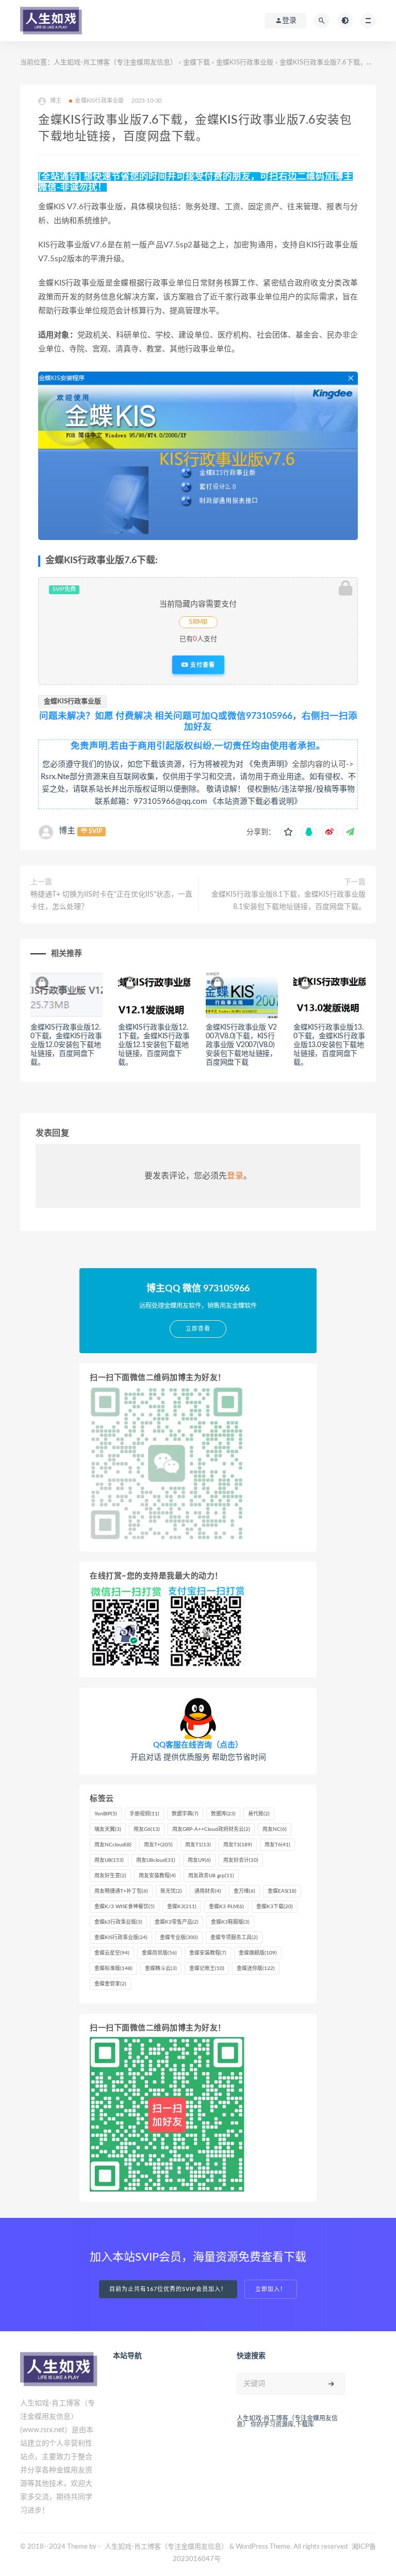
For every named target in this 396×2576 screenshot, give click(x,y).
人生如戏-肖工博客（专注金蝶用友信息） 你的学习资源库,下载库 (287, 2421)
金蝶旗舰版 (258, 1953)
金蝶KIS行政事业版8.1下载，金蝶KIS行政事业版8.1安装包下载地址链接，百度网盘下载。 (288, 901)
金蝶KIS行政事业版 (245, 63)
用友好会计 (241, 1860)
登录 (235, 1176)
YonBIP (106, 1814)
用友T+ (158, 1845)
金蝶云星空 (112, 1953)
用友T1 (198, 1845)
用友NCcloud (113, 1845)
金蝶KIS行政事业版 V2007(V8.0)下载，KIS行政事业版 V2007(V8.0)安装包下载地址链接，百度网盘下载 (241, 1045)
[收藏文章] (288, 832)
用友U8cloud (156, 1860)
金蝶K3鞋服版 (230, 1922)
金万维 (244, 1891)
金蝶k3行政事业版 (118, 1922)
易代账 (259, 1814)
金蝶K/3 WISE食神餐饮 (125, 1907)
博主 (67, 831)
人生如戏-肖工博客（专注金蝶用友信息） (115, 63)
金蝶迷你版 (256, 1968)
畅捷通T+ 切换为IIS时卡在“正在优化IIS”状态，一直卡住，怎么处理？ (111, 901)
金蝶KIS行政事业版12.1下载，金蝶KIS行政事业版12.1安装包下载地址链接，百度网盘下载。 (154, 1045)
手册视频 (144, 1814)
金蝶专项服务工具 (234, 1938)
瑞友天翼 (108, 1829)
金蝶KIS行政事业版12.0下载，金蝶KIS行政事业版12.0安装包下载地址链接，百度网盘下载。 (66, 1045)
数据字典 (185, 1814)
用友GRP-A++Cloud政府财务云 (211, 1829)
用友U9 (199, 1860)
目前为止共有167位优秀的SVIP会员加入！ (168, 2289)
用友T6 (277, 1845)
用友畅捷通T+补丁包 (121, 1891)
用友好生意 (110, 1876)
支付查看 (202, 665)
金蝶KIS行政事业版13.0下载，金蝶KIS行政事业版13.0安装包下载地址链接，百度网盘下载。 (329, 1045)
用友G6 (147, 1829)
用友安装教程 (157, 1876)
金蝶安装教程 (208, 1953)
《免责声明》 (269, 764)
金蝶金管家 (110, 1984)
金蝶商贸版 (159, 1953)
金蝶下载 (196, 63)
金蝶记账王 (207, 1968)
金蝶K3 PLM (226, 1907)
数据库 (223, 1814)
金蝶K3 (182, 1907)
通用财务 (208, 1891)
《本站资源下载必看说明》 (255, 802)
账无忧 (171, 1891)
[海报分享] (350, 832)
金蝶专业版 (179, 1938)
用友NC (275, 1829)
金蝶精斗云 (161, 1968)
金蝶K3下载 (275, 1907)
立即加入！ (271, 2289)
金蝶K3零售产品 (177, 1922)
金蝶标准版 (113, 1968)
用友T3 (238, 1845)
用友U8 (109, 1860)
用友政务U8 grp (211, 1876)
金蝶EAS (282, 1891)
